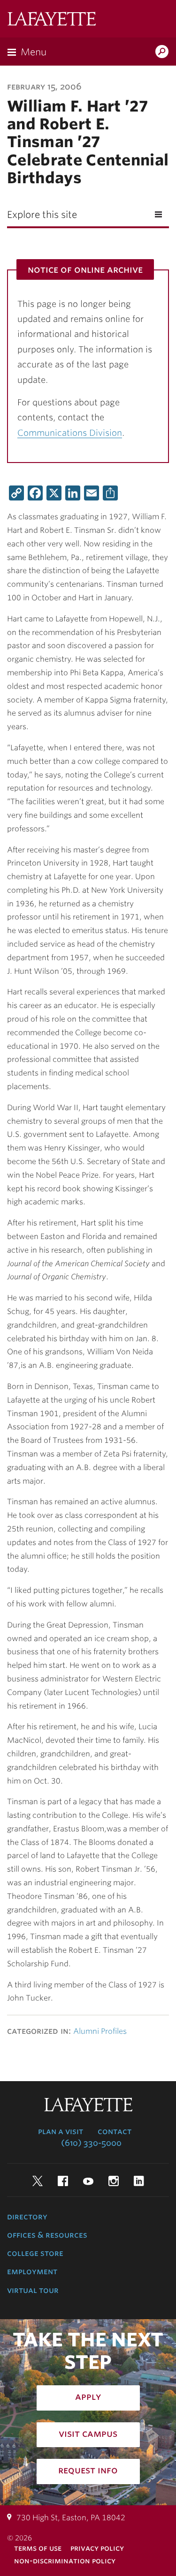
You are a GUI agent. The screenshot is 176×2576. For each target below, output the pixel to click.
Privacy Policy (97, 2548)
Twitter (38, 2181)
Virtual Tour (33, 2290)
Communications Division (70, 433)
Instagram (114, 2181)
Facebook (63, 2181)
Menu (34, 52)
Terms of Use (38, 2548)
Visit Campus (88, 2434)
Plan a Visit (61, 2131)
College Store (35, 2253)
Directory (27, 2217)
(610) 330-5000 (91, 2143)
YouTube (88, 2181)
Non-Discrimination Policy (65, 2561)
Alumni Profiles (100, 2031)
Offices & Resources (47, 2235)
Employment (32, 2271)
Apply (88, 2397)
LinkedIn (139, 2181)
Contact (115, 2131)
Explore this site (42, 215)
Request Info (88, 2470)
